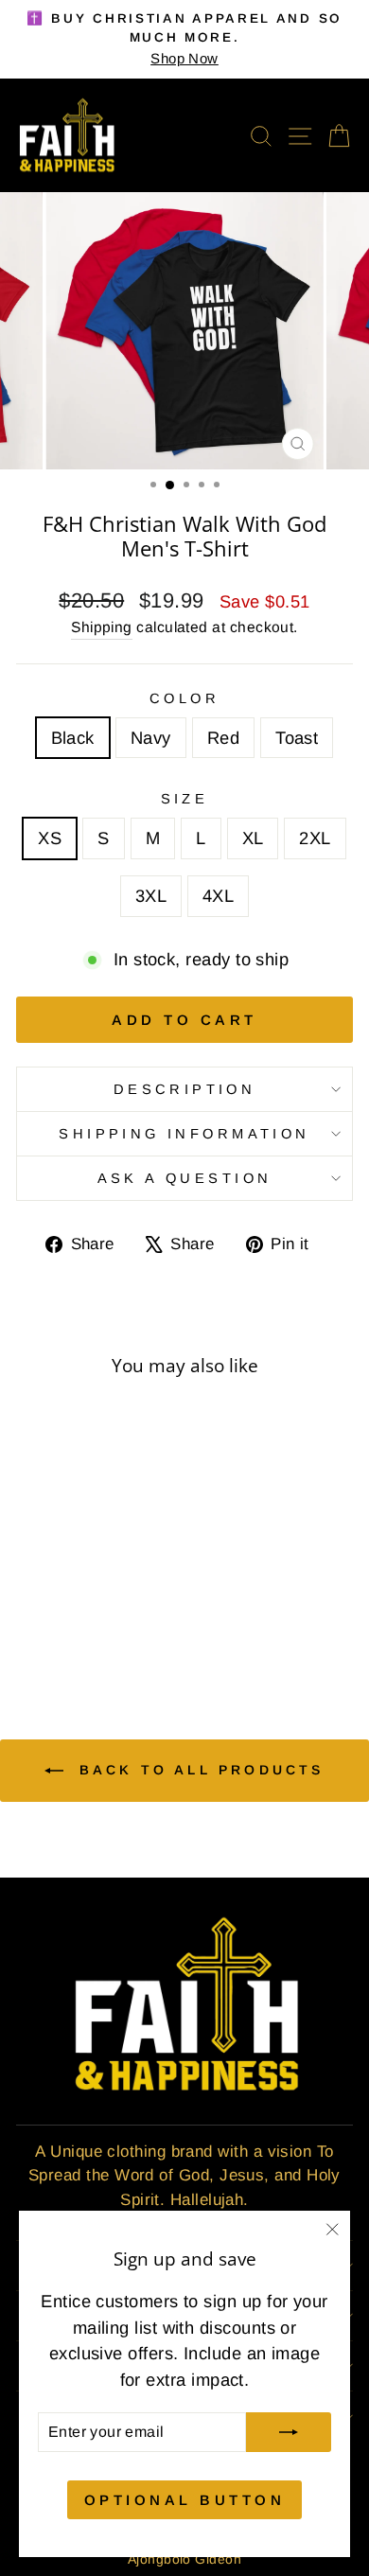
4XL (218, 896)
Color (184, 698)
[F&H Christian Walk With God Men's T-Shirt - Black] (48, 1626)
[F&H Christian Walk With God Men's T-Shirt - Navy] (70, 1626)
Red (223, 738)
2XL (315, 838)
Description (185, 1089)
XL (253, 838)
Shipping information (184, 1134)
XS (50, 838)
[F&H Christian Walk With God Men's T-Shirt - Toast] (113, 1626)
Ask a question (185, 1178)
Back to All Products (197, 1770)
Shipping (102, 627)
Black (73, 738)
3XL (151, 896)
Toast (297, 738)
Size (185, 799)
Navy (151, 738)
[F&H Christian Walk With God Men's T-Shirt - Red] (91, 1626)
